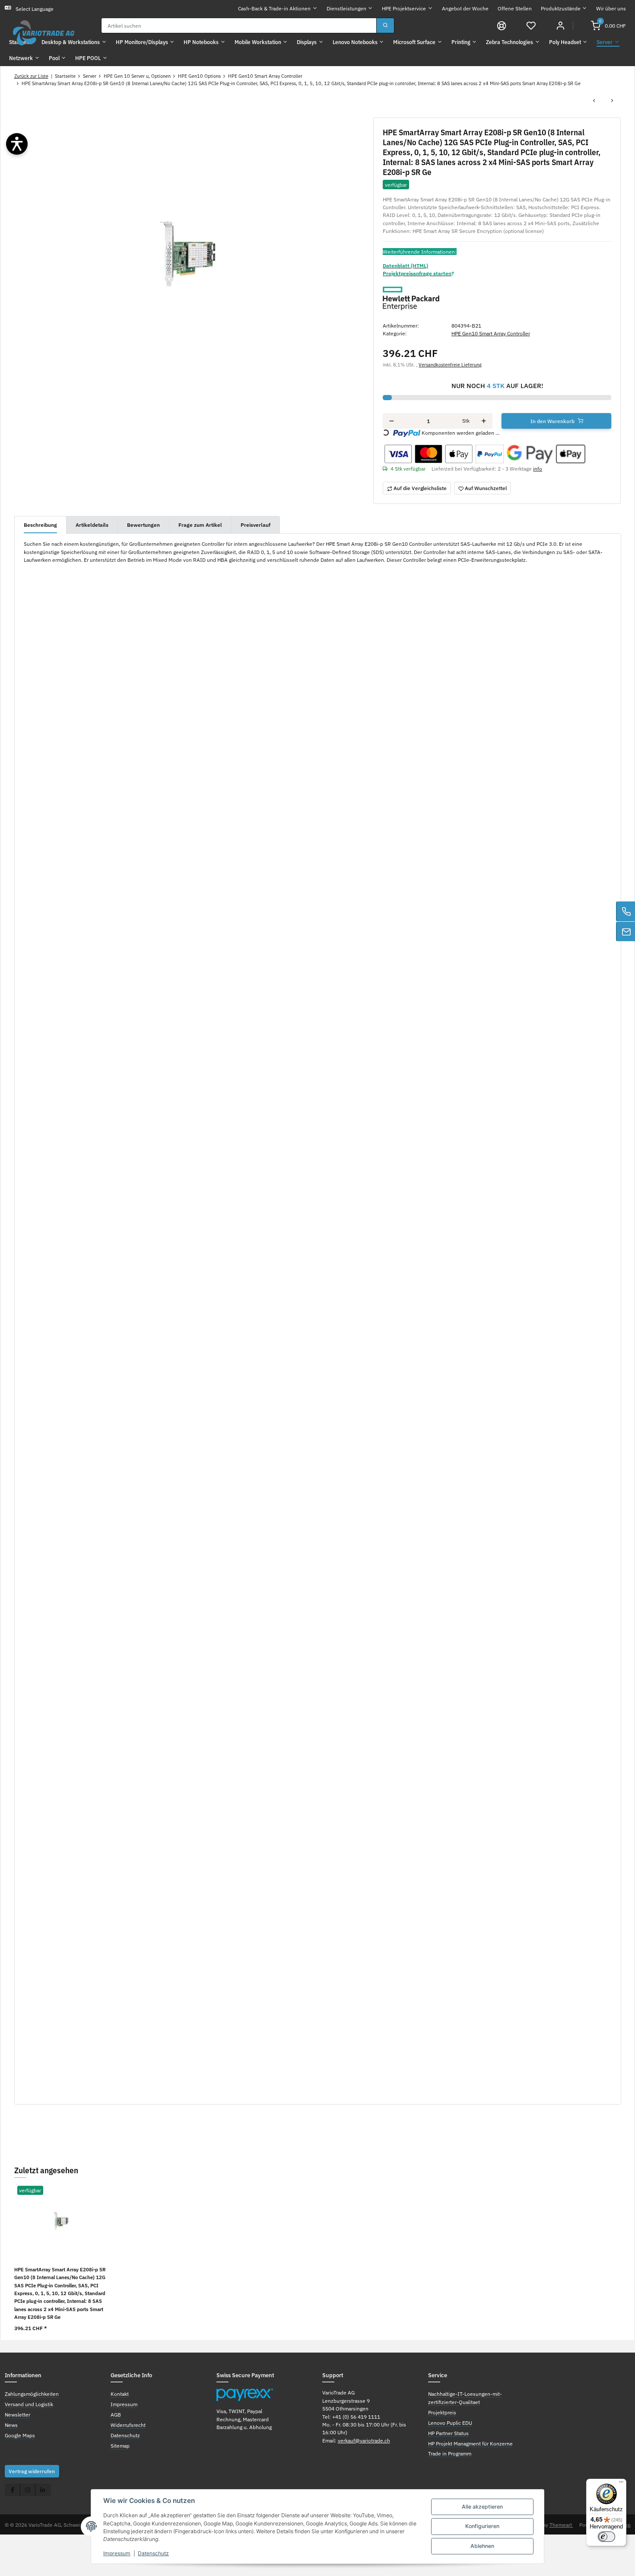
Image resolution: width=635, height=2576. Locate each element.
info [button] (538, 468)
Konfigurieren (482, 2526)
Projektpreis (442, 2412)
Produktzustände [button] (561, 8)
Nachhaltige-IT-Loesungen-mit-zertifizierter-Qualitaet (465, 2398)
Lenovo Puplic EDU (450, 2423)
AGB (116, 2414)
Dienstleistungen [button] (346, 8)
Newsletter (17, 2414)
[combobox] (239, 25)
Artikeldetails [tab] (92, 525)
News (11, 2425)
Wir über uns (611, 8)
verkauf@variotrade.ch (364, 2440)
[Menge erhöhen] (484, 421)
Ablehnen (482, 2546)
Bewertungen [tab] (143, 525)
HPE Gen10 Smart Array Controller (491, 333)
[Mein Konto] (560, 25)
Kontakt (120, 2394)
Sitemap (120, 2445)
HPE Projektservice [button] (404, 8)
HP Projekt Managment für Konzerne (470, 2443)
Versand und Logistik (29, 2404)
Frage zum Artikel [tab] (200, 525)
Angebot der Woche (465, 8)
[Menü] (621, 2484)
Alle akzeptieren (482, 2507)
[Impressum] (502, 25)
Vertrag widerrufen (32, 2471)
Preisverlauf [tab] (256, 525)
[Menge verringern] (392, 421)
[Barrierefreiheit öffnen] (17, 144)
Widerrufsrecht (128, 2425)
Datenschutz (153, 2553)
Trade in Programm (450, 2453)
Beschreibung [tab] (40, 525)
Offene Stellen (515, 8)
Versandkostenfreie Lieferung (450, 365)
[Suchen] (385, 25)
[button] (531, 25)
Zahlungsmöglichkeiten (32, 2394)
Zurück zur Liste (31, 76)
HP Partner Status (448, 2433)
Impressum (117, 2553)
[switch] (606, 2537)
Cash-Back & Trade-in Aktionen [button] (274, 8)
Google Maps (20, 2435)
